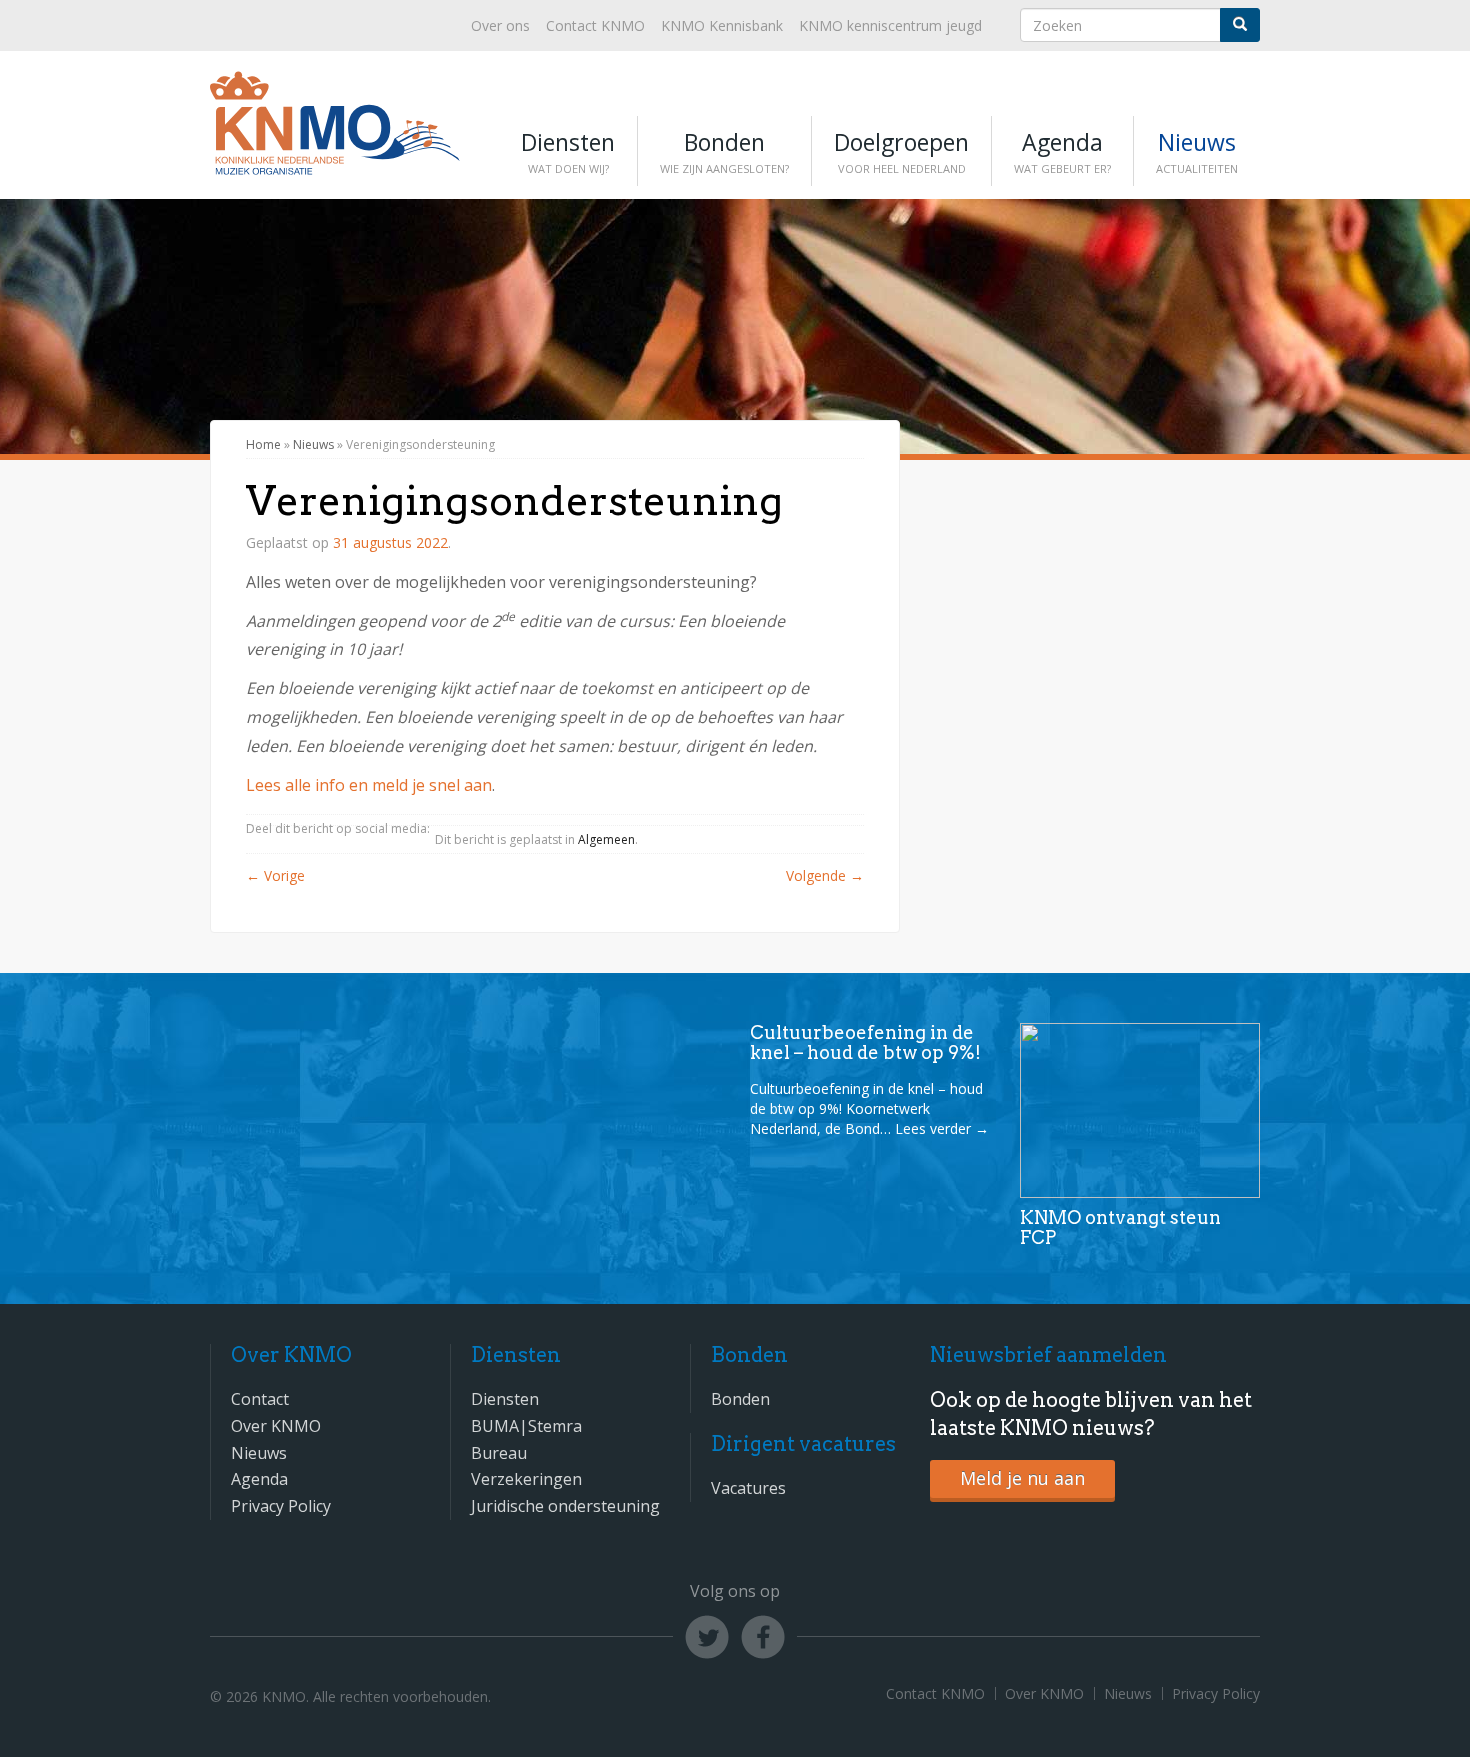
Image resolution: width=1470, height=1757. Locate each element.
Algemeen (606, 839)
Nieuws (1197, 151)
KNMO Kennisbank (722, 25)
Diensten (568, 151)
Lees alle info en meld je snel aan (369, 785)
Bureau (499, 1453)
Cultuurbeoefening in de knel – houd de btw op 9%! (865, 1042)
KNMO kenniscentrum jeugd (890, 25)
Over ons (500, 25)
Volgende (825, 875)
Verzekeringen (526, 1479)
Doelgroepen (901, 151)
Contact (260, 1399)
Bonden (724, 151)
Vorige (275, 875)
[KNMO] (335, 164)
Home (263, 444)
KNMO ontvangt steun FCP (1120, 1227)
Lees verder (942, 1128)
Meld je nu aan (1022, 1478)
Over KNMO (276, 1426)
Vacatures (748, 1488)
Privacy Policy (281, 1506)
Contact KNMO (595, 25)
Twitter (707, 1637)
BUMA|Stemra (526, 1426)
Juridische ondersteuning (565, 1506)
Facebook (763, 1637)
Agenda (1062, 151)
